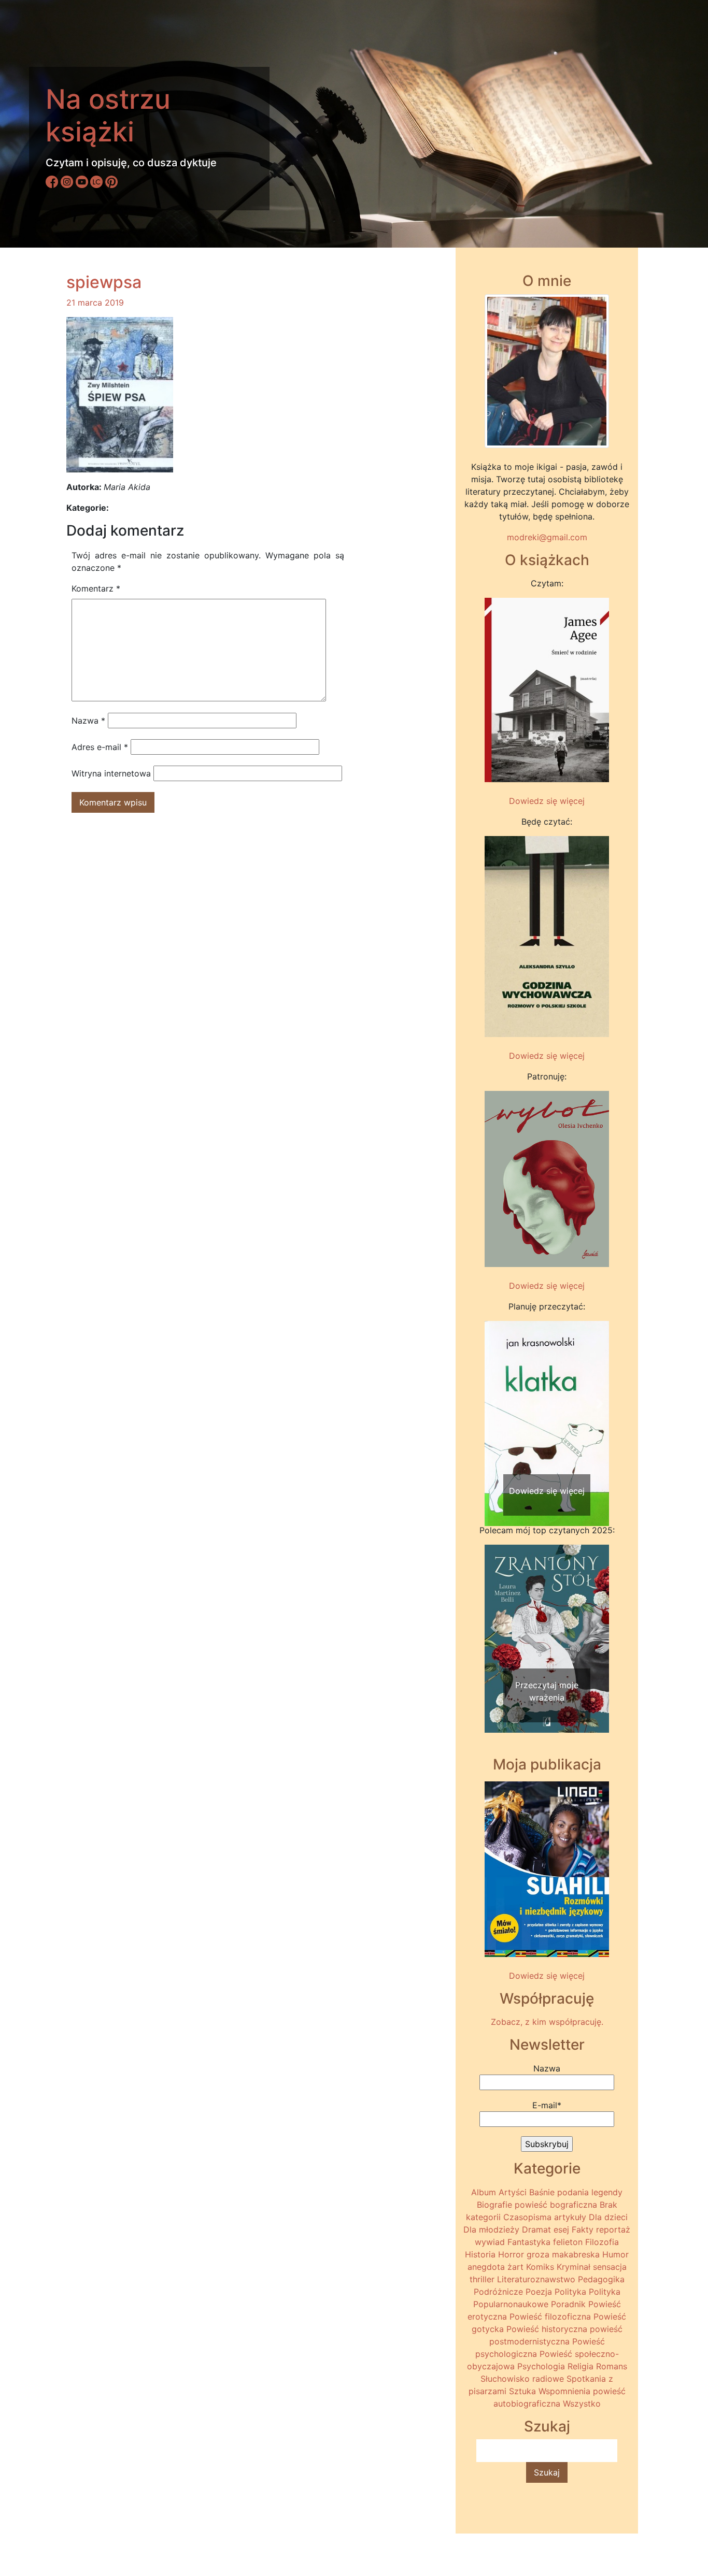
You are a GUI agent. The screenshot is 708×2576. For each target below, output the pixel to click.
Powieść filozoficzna (550, 2316)
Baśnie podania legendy (576, 2192)
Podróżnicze (498, 2292)
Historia (480, 2254)
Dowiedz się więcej (547, 801)
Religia (580, 2366)
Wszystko (582, 2404)
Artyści (513, 2192)
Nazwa (88, 721)
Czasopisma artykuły (545, 2217)
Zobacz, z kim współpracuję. (547, 2022)
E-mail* (547, 2105)
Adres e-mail (100, 747)
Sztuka (522, 2391)
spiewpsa (104, 282)
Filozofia (602, 2242)
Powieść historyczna (547, 2329)
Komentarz (96, 588)
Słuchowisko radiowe (522, 2379)
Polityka (570, 2292)
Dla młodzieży (491, 2229)
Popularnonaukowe (511, 2304)
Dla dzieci (608, 2217)
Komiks (540, 2267)
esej (561, 2229)
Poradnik (568, 2304)
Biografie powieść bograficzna (537, 2205)
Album (484, 2192)
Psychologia (541, 2366)
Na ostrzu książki (108, 115)
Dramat (536, 2229)
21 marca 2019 (95, 303)
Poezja (539, 2292)
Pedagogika (601, 2279)
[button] (494, 1404)
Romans (612, 2366)
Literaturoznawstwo (536, 2279)
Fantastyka (529, 2242)
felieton (568, 2242)
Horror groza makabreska (549, 2254)
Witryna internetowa (111, 773)
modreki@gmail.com (547, 537)
